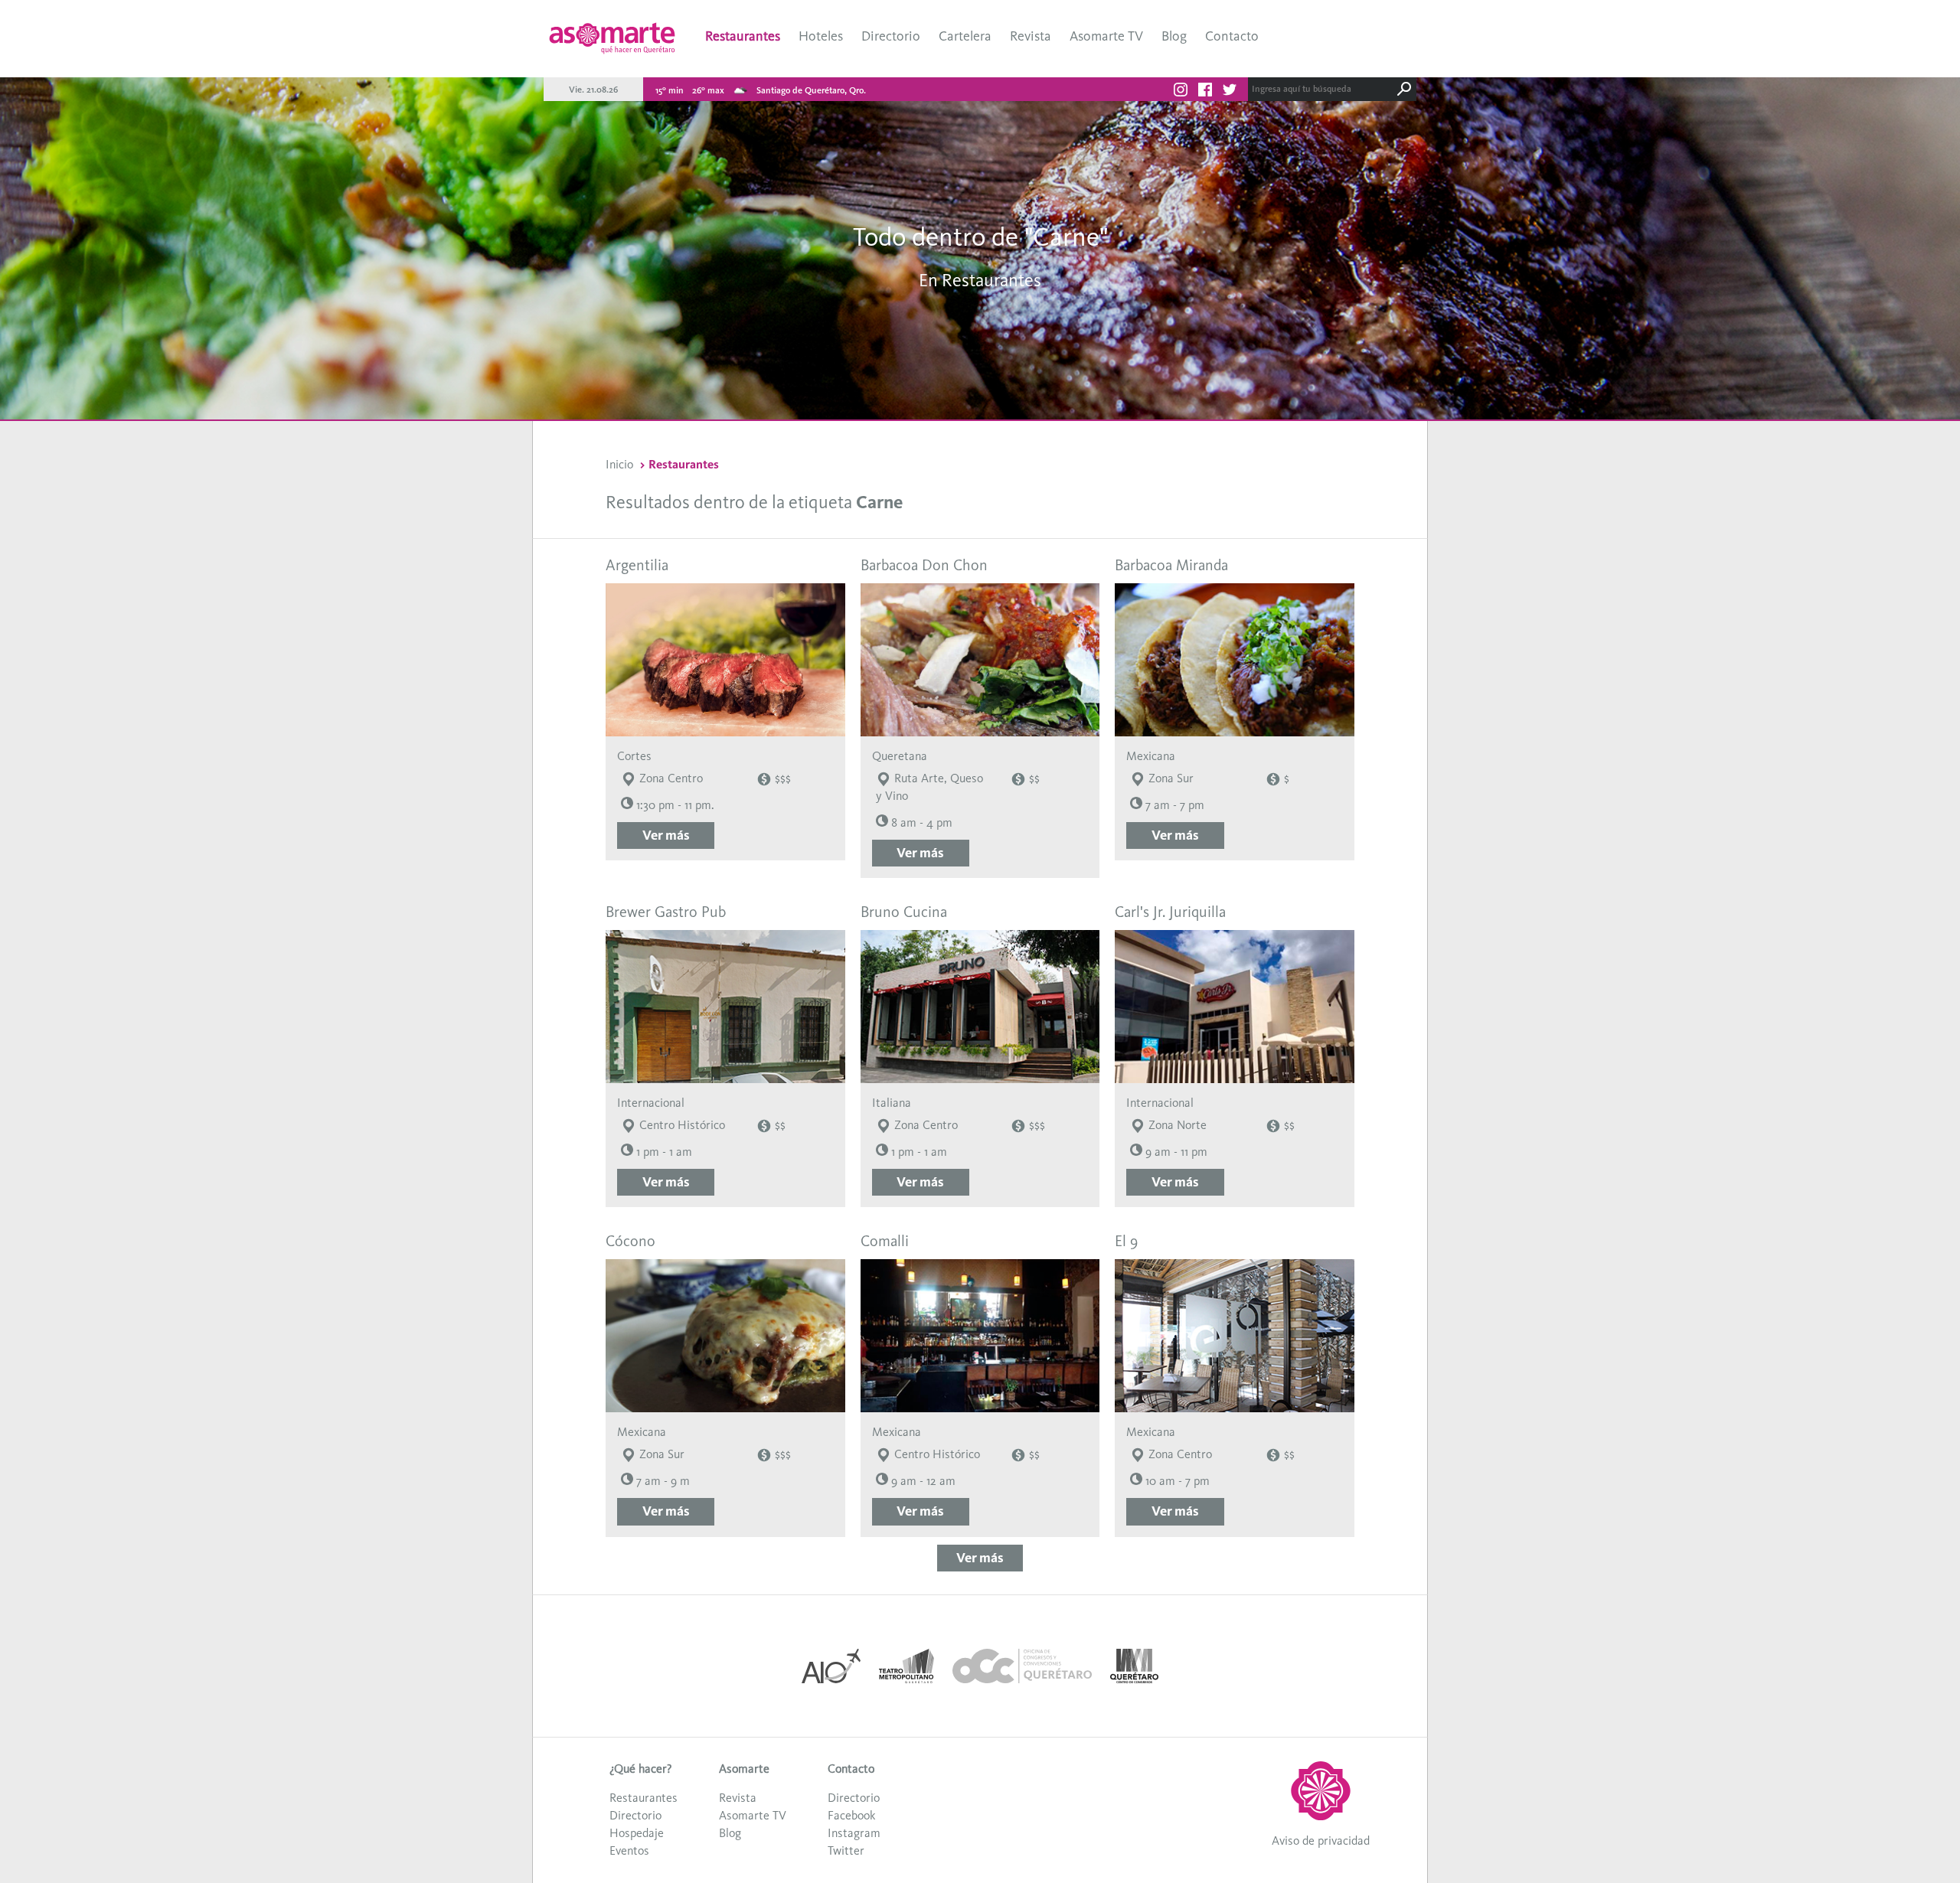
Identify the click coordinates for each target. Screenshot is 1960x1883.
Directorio (891, 36)
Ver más (666, 835)
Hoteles (821, 36)
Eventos (629, 1850)
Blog (1174, 36)
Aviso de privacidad (1321, 1841)
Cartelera (965, 36)
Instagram (854, 1833)
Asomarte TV (1106, 36)
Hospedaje (637, 1833)
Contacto (1232, 36)
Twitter (846, 1850)
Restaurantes (743, 36)
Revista (1031, 36)
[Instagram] (1181, 92)
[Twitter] (1230, 92)
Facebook (851, 1815)
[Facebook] (1205, 92)
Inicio (619, 464)
